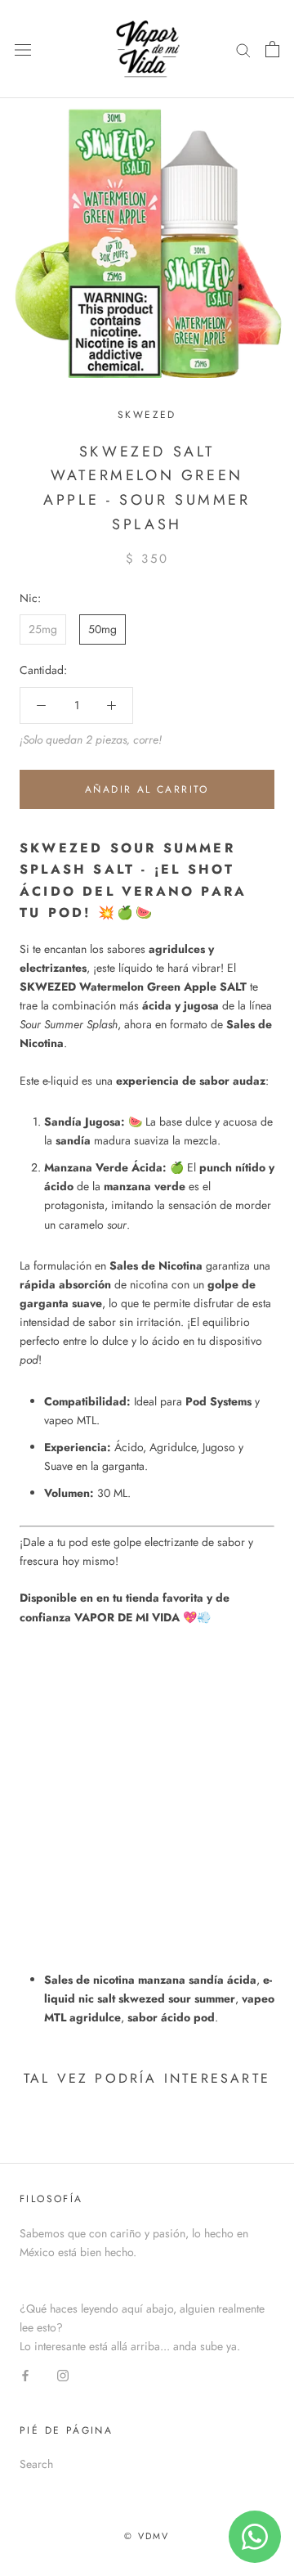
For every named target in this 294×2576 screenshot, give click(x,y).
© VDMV (147, 2536)
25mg (43, 629)
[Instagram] (63, 2374)
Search (36, 2464)
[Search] (243, 49)
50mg (102, 629)
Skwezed (147, 415)
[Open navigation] (23, 49)
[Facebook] (25, 2374)
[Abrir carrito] (272, 49)
